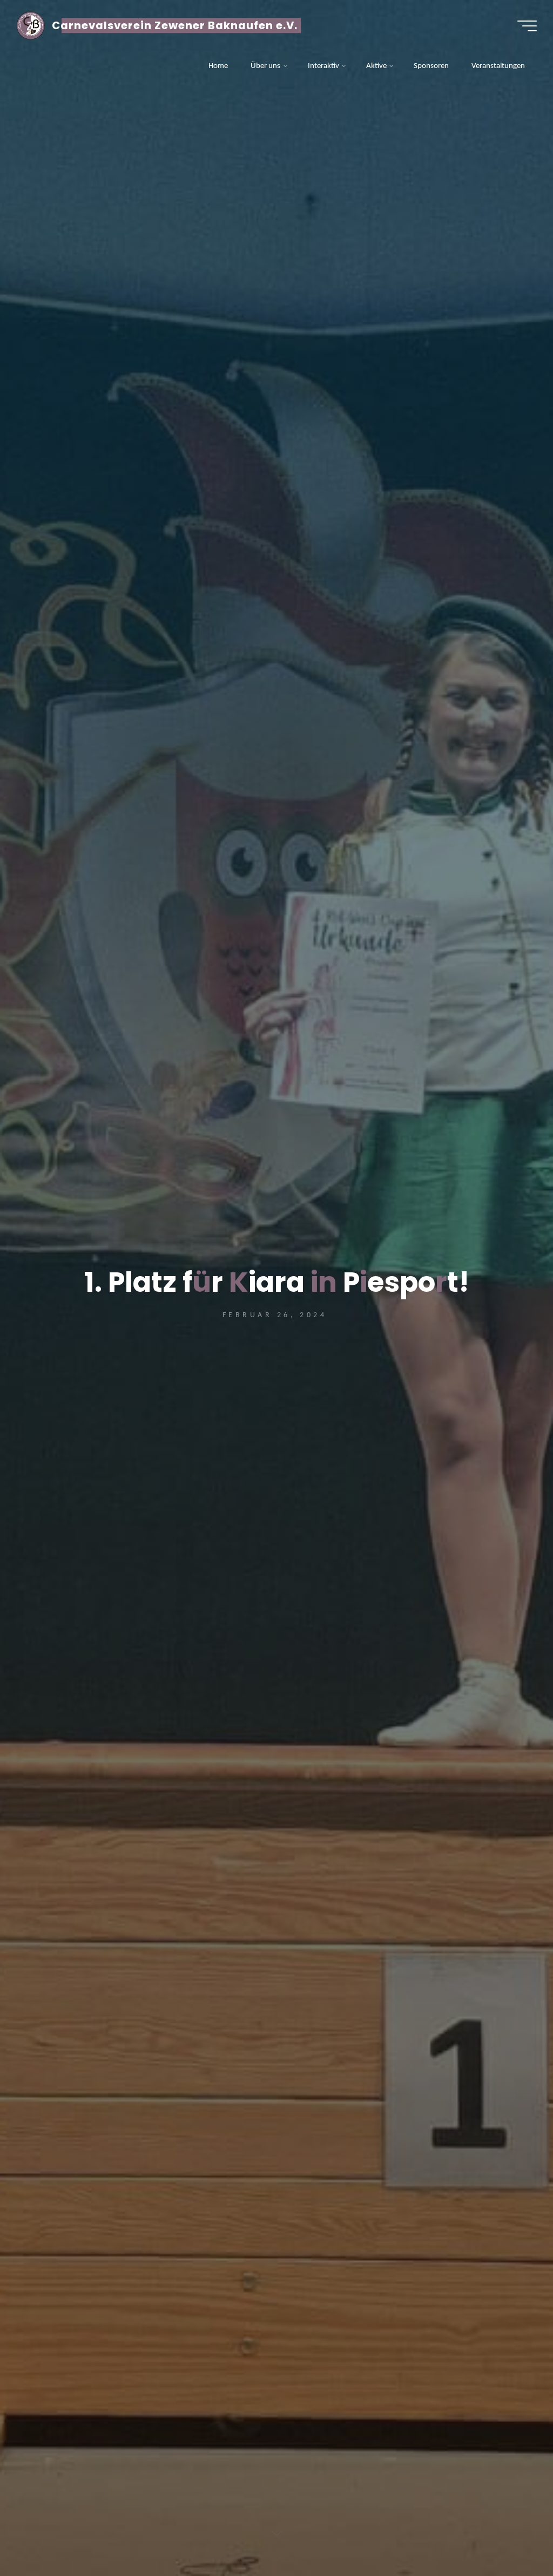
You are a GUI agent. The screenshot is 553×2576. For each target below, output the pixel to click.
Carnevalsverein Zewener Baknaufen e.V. (175, 25)
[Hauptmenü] (527, 26)
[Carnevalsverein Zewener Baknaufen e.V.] (30, 26)
